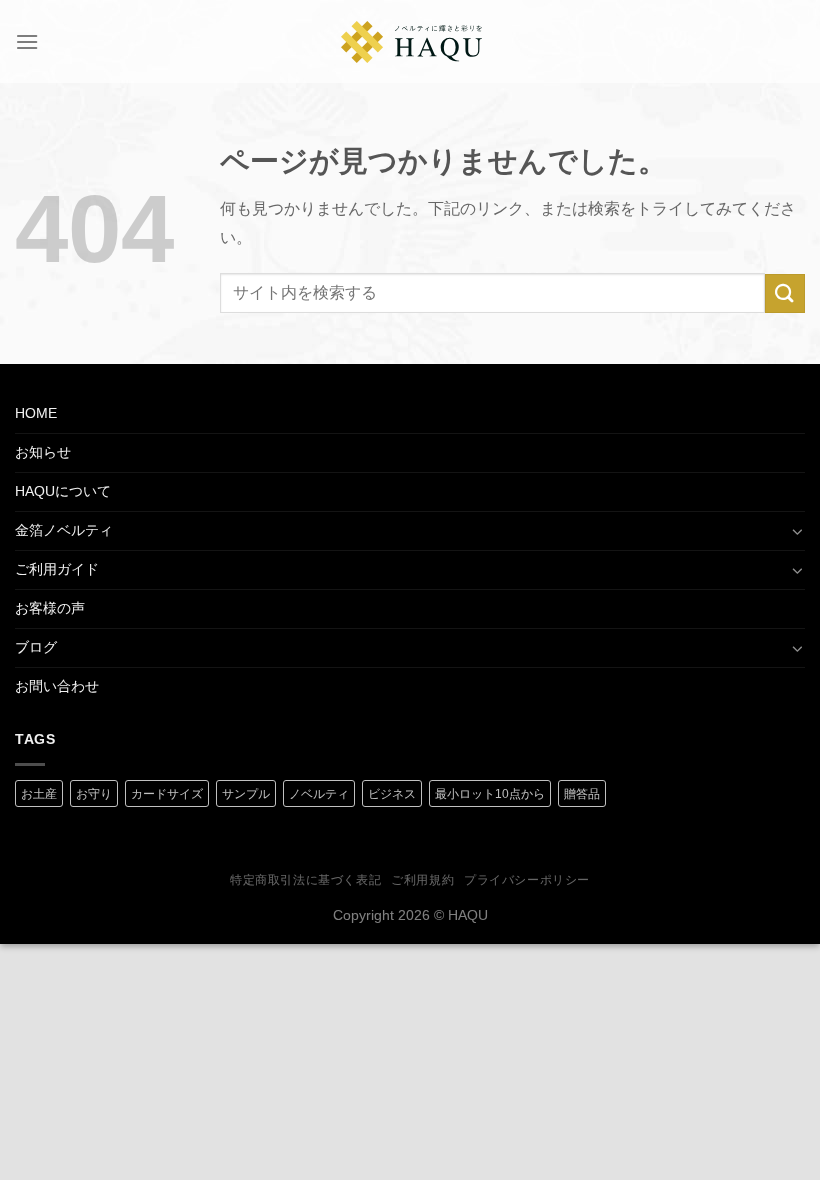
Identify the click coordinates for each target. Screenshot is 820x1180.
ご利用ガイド (57, 569)
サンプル (246, 794)
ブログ (36, 647)
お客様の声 (50, 608)
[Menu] (27, 41)
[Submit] (785, 293)
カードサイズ (167, 794)
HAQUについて (63, 491)
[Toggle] (798, 531)
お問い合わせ (57, 686)
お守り (94, 794)
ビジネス (392, 794)
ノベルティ (319, 794)
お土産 (39, 794)
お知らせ (43, 452)
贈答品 (582, 794)
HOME (36, 413)
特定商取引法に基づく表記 (305, 880)
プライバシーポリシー (527, 880)
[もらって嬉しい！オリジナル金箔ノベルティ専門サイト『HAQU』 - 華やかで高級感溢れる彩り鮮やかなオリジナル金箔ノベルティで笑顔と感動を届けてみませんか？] (412, 42)
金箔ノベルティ (64, 530)
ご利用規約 (422, 880)
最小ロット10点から (490, 794)
